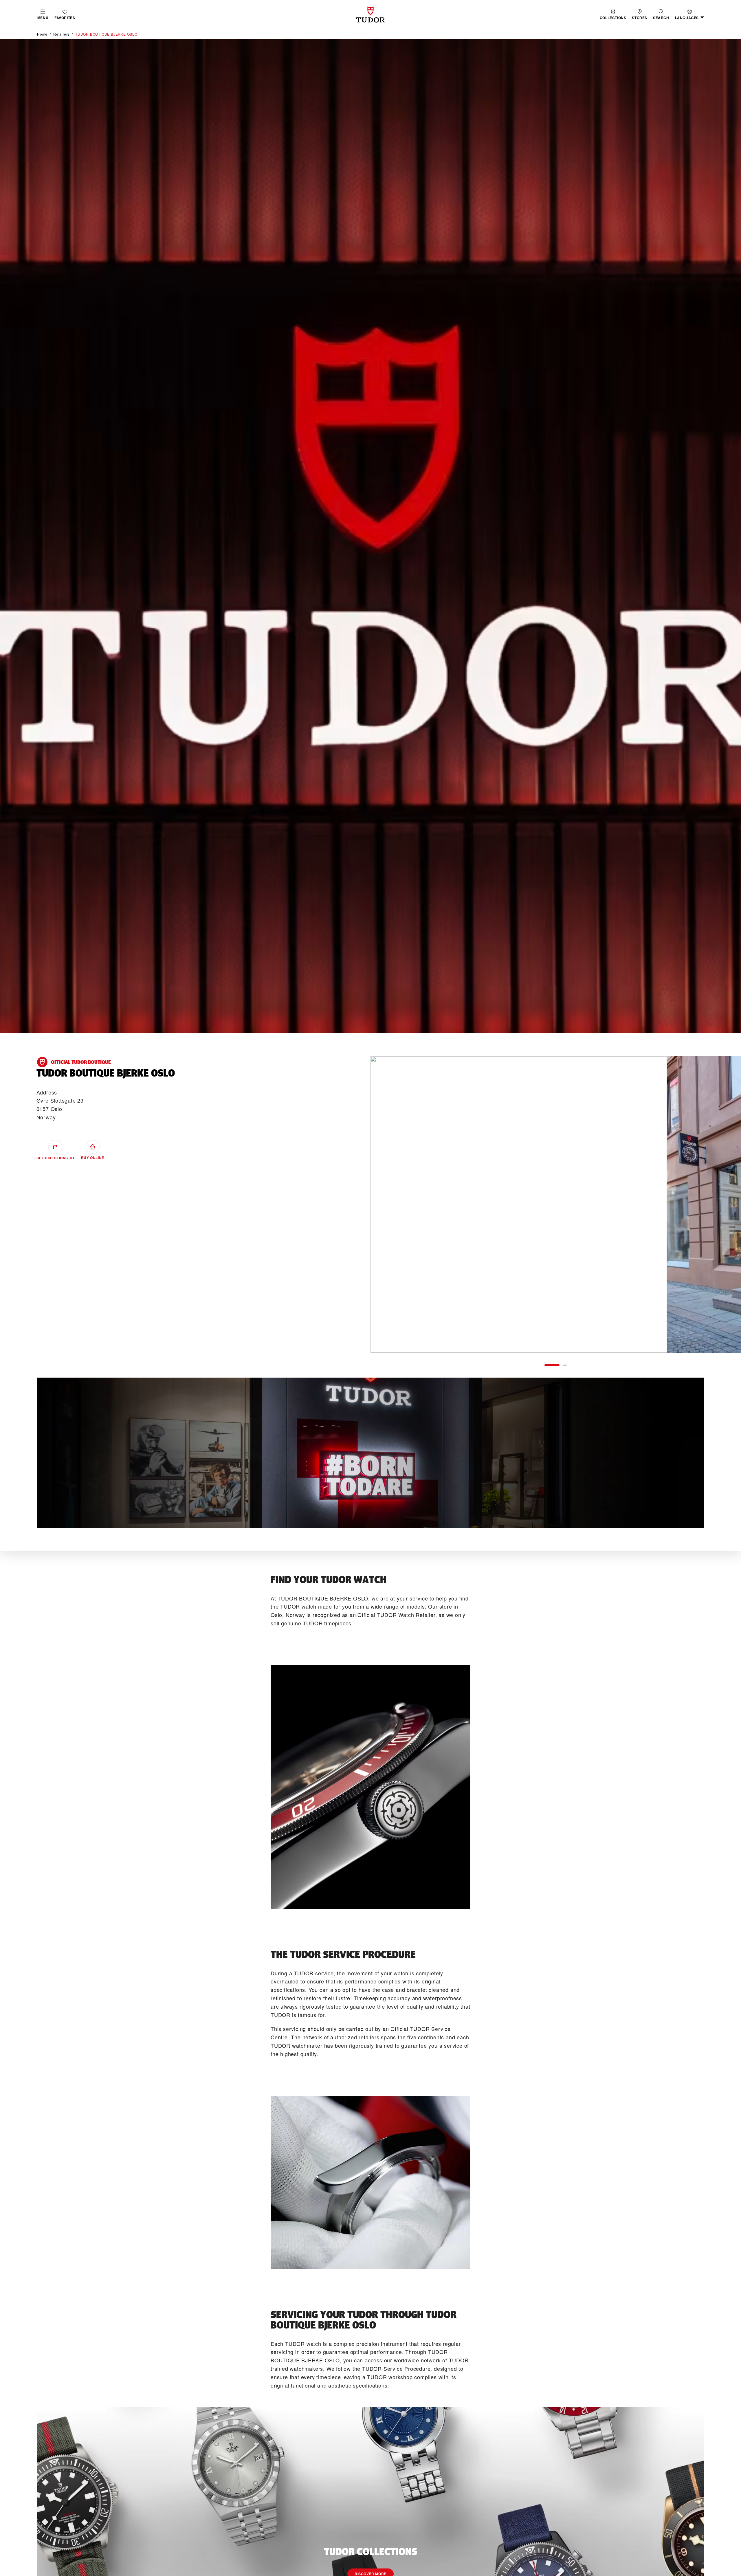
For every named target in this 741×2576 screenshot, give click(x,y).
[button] (661, 15)
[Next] (717, 1204)
